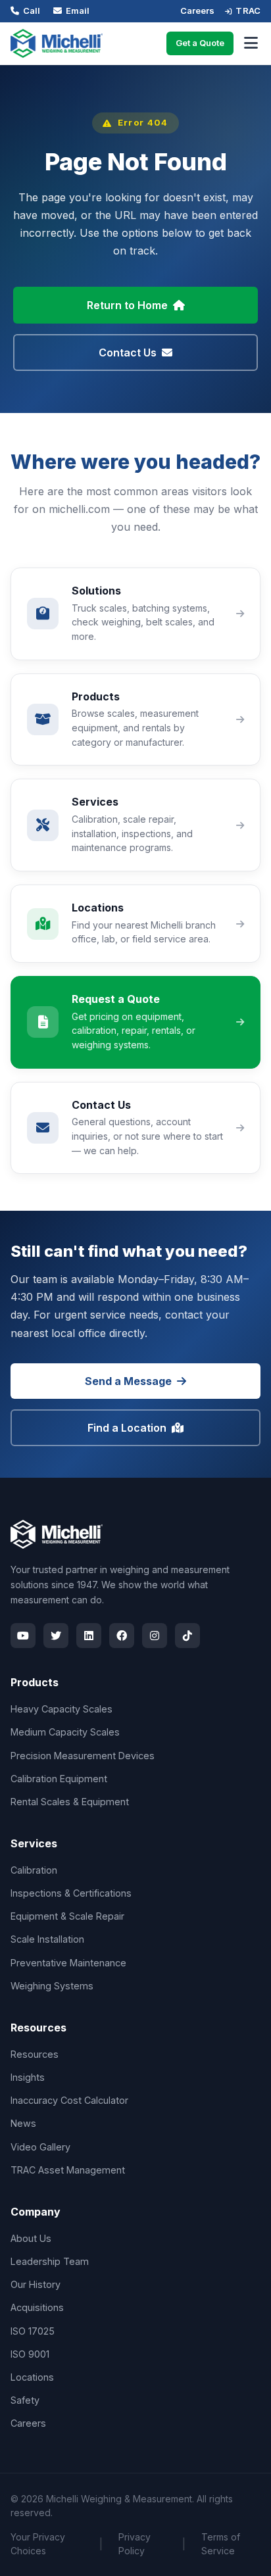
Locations (32, 2377)
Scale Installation (47, 1939)
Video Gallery (40, 2147)
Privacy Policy (135, 2544)
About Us (31, 2238)
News (23, 2123)
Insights (28, 2077)
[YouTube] (23, 1636)
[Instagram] (155, 1636)
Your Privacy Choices (38, 2544)
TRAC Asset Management (68, 2170)
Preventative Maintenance (68, 1963)
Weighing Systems (52, 1986)
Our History (36, 2284)
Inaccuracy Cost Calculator (69, 2100)
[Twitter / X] (56, 1636)
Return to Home (127, 305)
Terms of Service (221, 2544)
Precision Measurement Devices (83, 1756)
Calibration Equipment (59, 1779)
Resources (35, 2054)
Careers (197, 11)
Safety (25, 2400)
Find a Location (127, 1428)
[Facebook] (122, 1636)
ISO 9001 (30, 2354)
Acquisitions (37, 2307)
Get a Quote (200, 43)
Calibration (34, 1870)
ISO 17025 (33, 2331)
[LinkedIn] (89, 1636)
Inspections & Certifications (71, 1893)
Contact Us (128, 352)
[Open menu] (251, 43)
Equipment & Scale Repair (67, 1916)
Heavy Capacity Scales (62, 1709)
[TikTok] (187, 1636)
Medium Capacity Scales (65, 1732)
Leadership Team (50, 2261)
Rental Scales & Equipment (70, 1802)
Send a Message (128, 1381)
